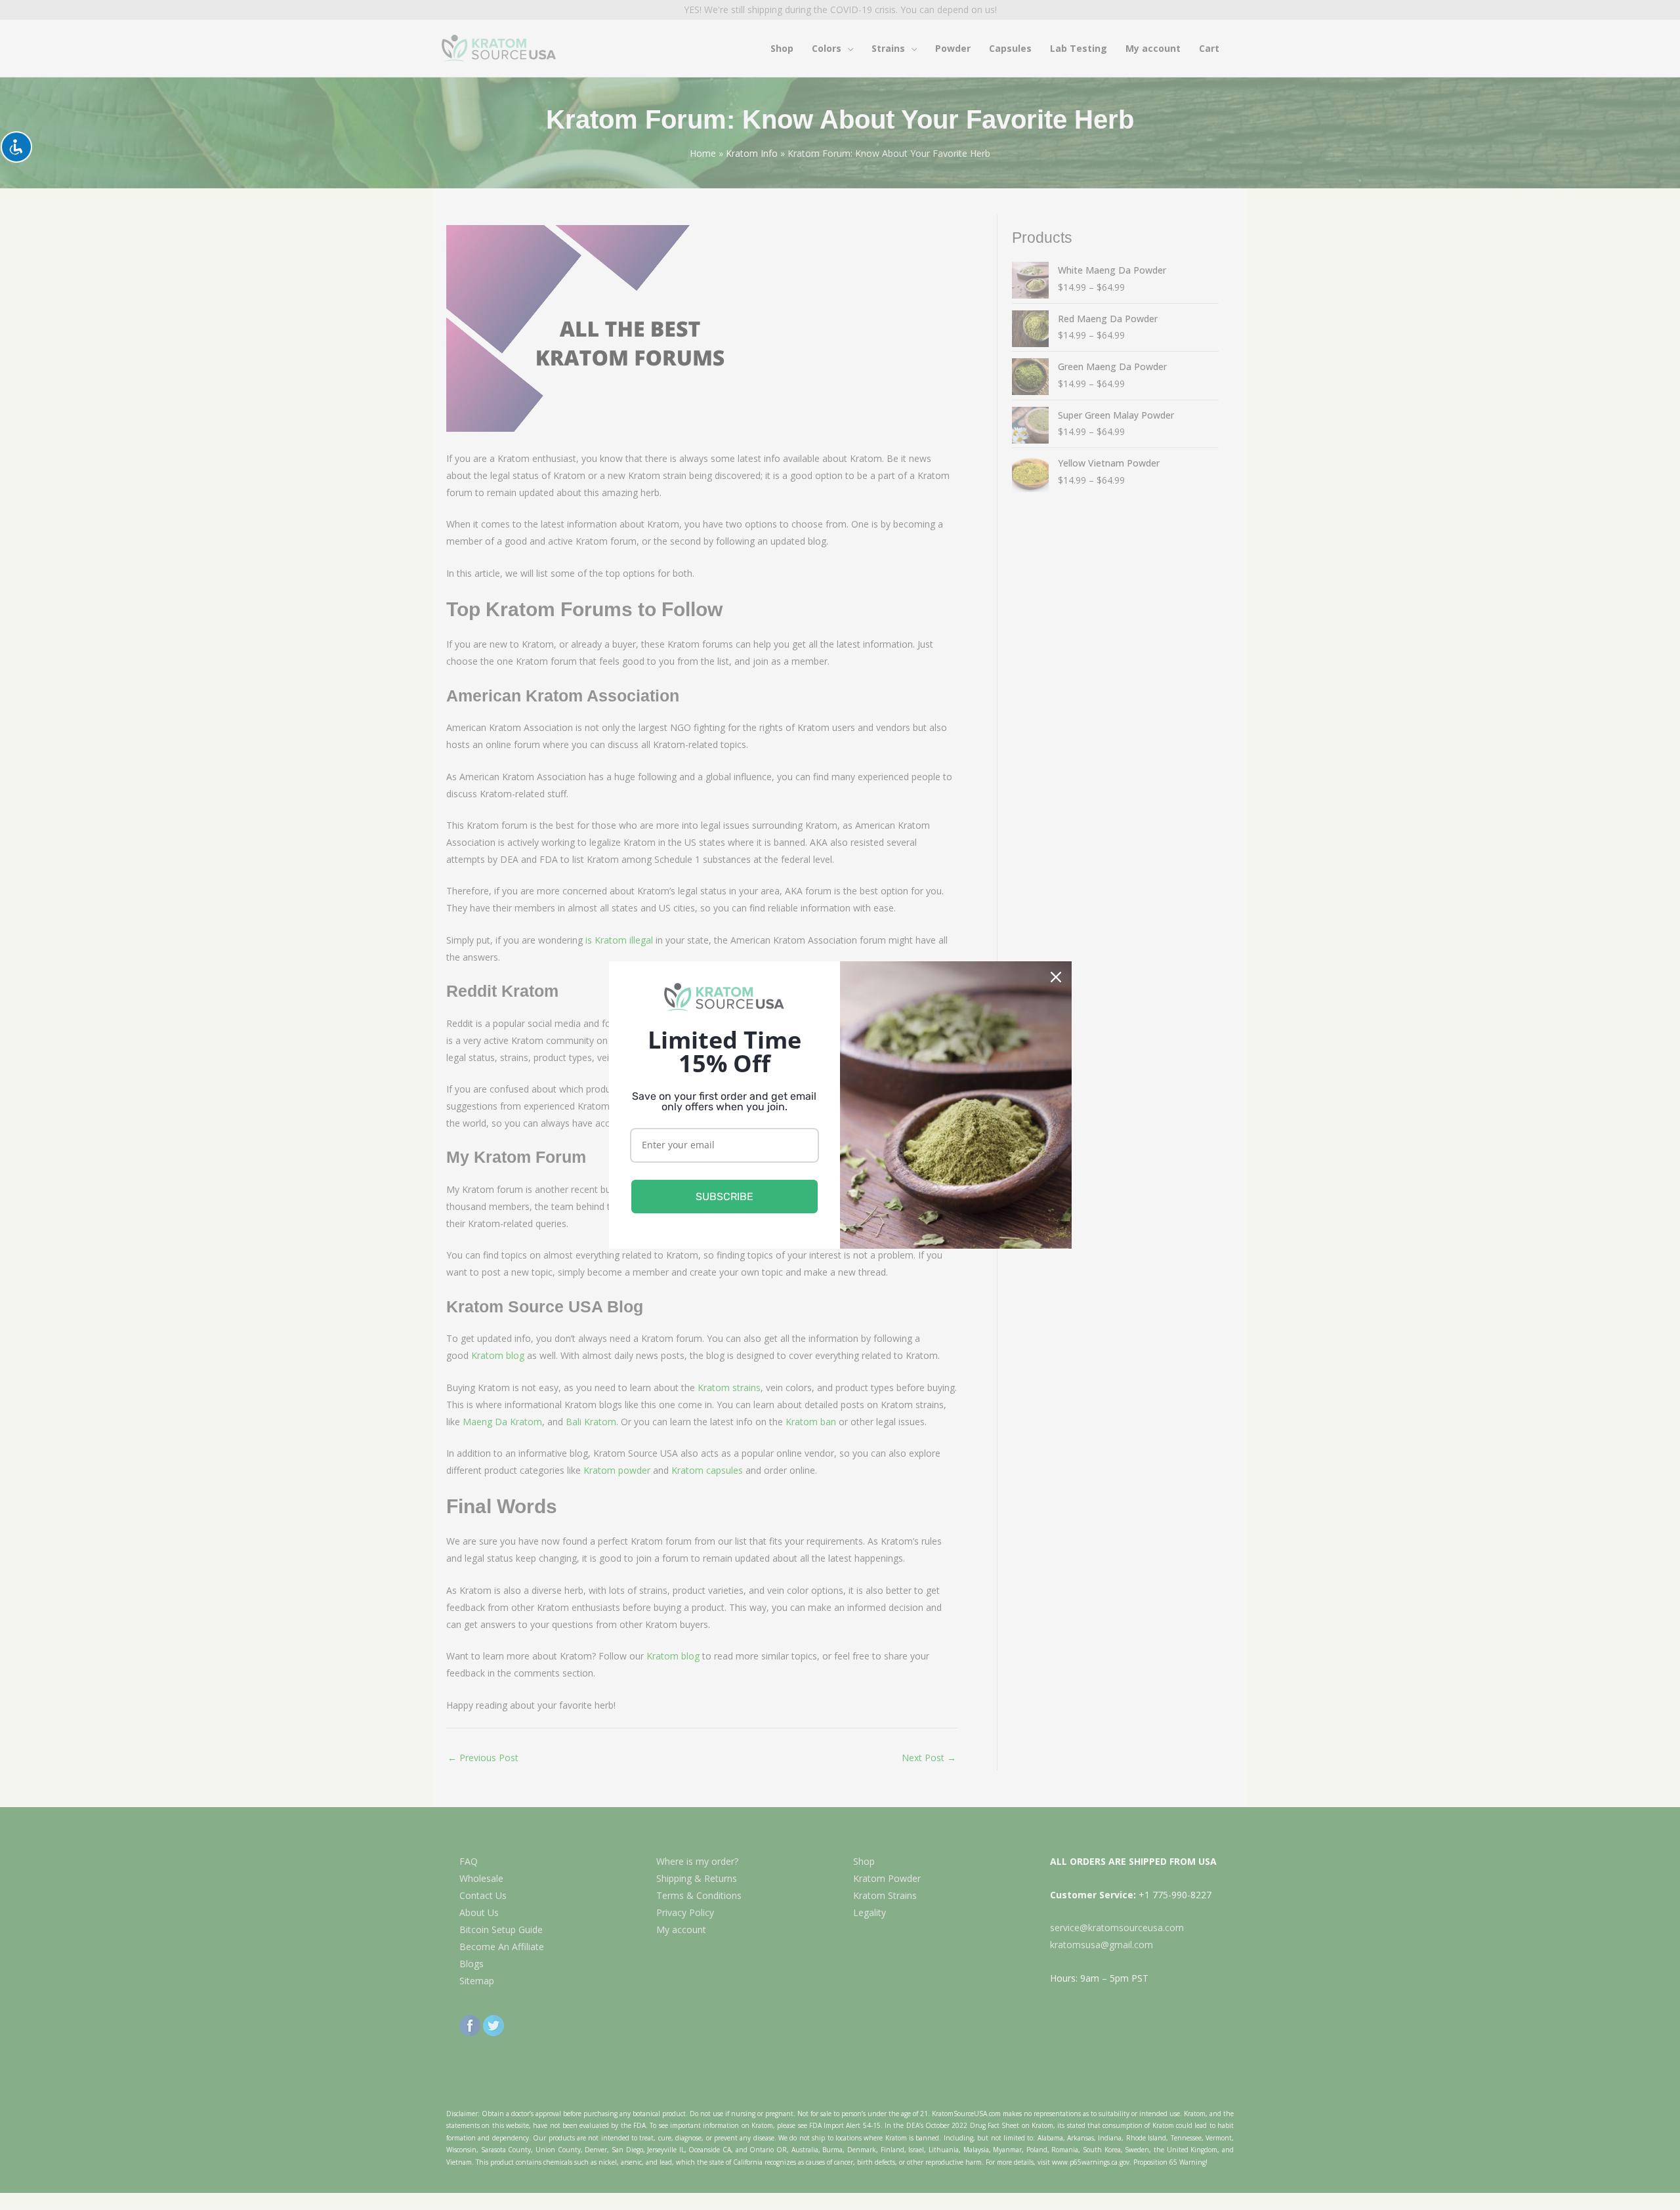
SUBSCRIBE (724, 1197)
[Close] (1056, 977)
